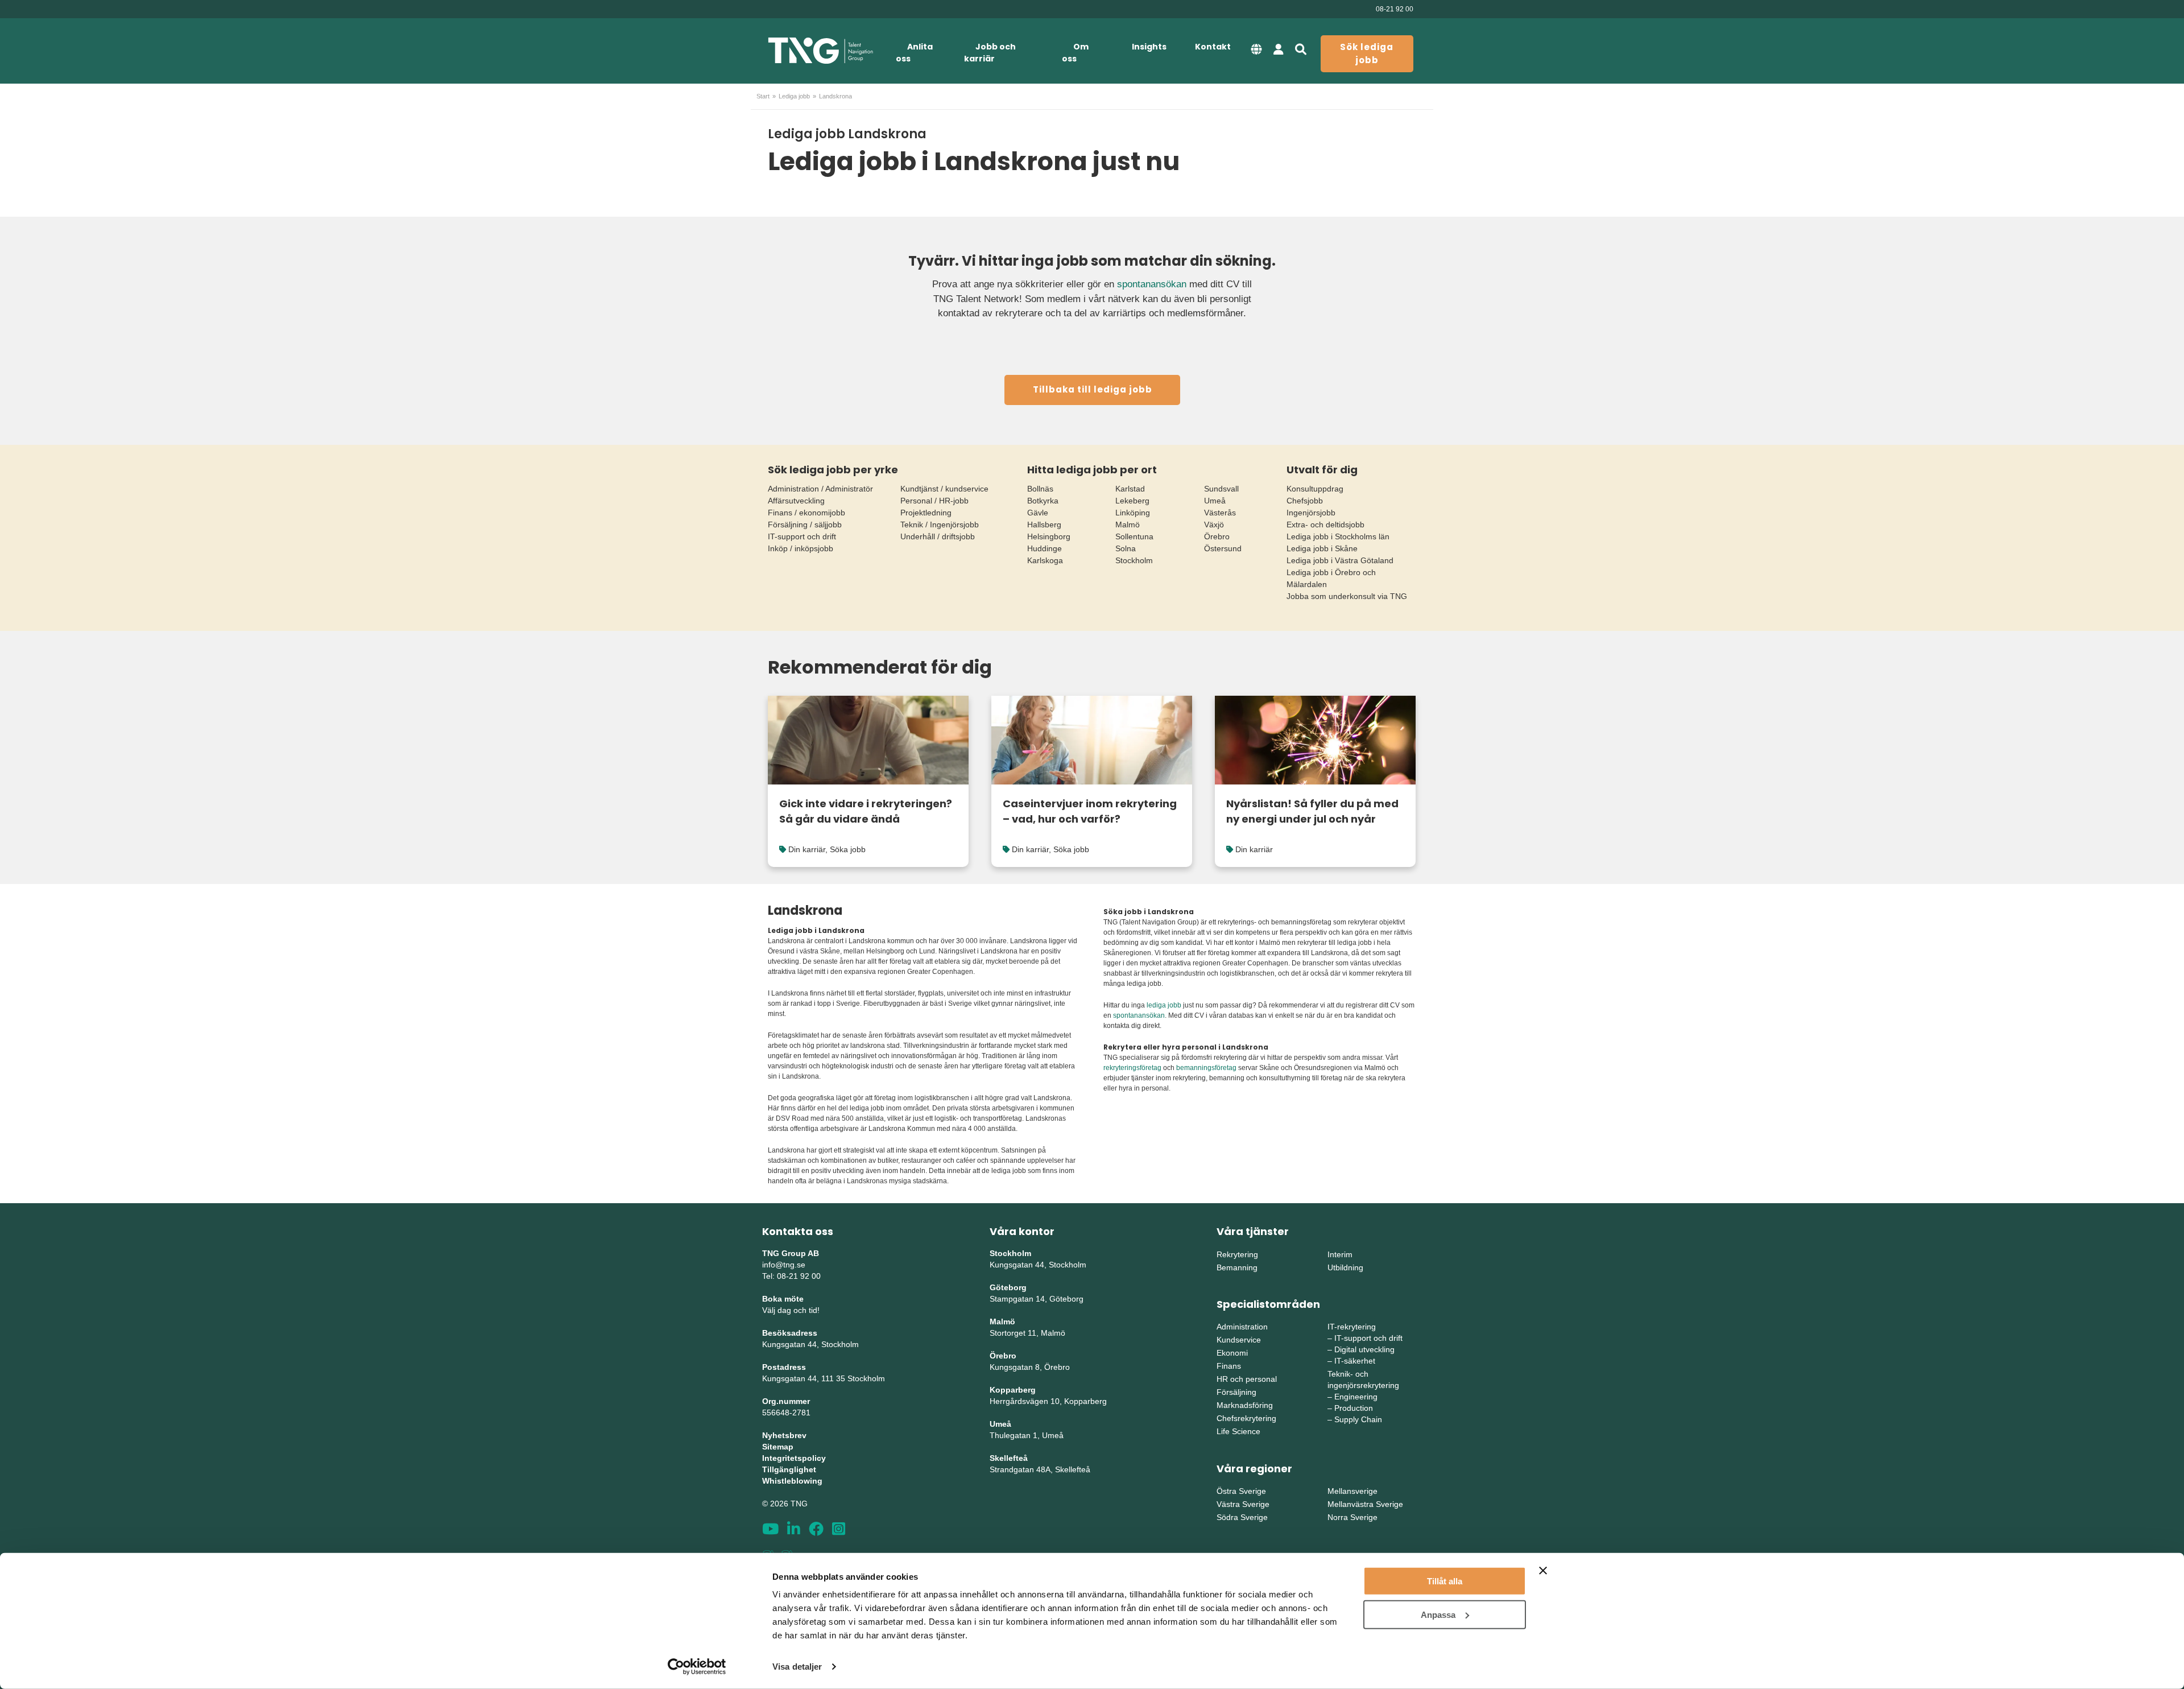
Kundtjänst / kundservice (944, 489)
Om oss (1075, 53)
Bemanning (1237, 1267)
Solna (1126, 548)
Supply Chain (1358, 1419)
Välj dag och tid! (791, 1310)
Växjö (1214, 525)
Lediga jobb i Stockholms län (1338, 536)
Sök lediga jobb (1367, 53)
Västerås (1220, 513)
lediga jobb (1164, 1005)
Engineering (1356, 1397)
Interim (1340, 1254)
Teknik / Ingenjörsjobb (940, 525)
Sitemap (778, 1447)
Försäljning (1236, 1392)
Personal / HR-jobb (934, 501)
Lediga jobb (794, 96)
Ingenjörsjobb (1311, 513)
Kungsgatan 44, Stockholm (810, 1344)
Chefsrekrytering (1246, 1418)
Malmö (1128, 525)
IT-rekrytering (1352, 1327)
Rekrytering (1237, 1254)
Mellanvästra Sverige (1365, 1504)
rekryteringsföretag (1132, 1068)
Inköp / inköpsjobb (801, 548)
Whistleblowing (792, 1481)
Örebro (1217, 536)
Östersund (1223, 548)
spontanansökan (1152, 284)
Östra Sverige (1241, 1491)
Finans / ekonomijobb (806, 513)
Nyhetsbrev (784, 1435)
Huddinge (1045, 548)
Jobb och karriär (990, 53)
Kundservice (1239, 1340)
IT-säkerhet (1355, 1361)
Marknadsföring (1245, 1405)
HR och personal (1247, 1379)
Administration (1242, 1327)
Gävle (1038, 513)
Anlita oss (914, 53)
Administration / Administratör (820, 489)
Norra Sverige (1352, 1517)
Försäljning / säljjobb (805, 525)
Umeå (1215, 501)
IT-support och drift (802, 536)
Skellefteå (1009, 1458)
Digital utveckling (1364, 1349)
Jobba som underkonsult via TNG (1347, 596)
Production (1354, 1408)
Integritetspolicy (794, 1458)
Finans (1229, 1366)
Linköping (1133, 513)
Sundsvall (1221, 489)
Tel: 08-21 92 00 (791, 1276)
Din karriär (807, 849)
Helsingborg (1049, 536)
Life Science (1238, 1431)
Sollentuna (1134, 536)
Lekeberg (1132, 501)
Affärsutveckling (796, 501)
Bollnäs (1040, 489)
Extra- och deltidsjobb (1325, 525)
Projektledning (926, 513)
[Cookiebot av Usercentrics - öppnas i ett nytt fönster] (697, 1667)
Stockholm (1134, 560)
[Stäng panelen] (1543, 1571)
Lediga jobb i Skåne (1322, 548)
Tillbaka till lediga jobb (1093, 389)
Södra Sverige (1242, 1517)
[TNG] (820, 51)
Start (763, 96)
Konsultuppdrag (1315, 489)
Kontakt (1213, 47)
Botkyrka (1043, 501)
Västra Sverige (1243, 1504)
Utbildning (1345, 1267)
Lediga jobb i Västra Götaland (1340, 560)
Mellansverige (1352, 1491)
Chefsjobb (1305, 501)
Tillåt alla (1445, 1581)
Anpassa (1438, 1614)
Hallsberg (1044, 525)
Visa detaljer (797, 1667)
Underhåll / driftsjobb (938, 536)
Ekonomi (1232, 1353)
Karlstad (1130, 489)
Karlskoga (1045, 560)
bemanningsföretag (1206, 1068)
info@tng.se (784, 1265)
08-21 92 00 (1395, 9)
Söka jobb (848, 849)
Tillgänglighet (789, 1469)
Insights (1149, 47)
